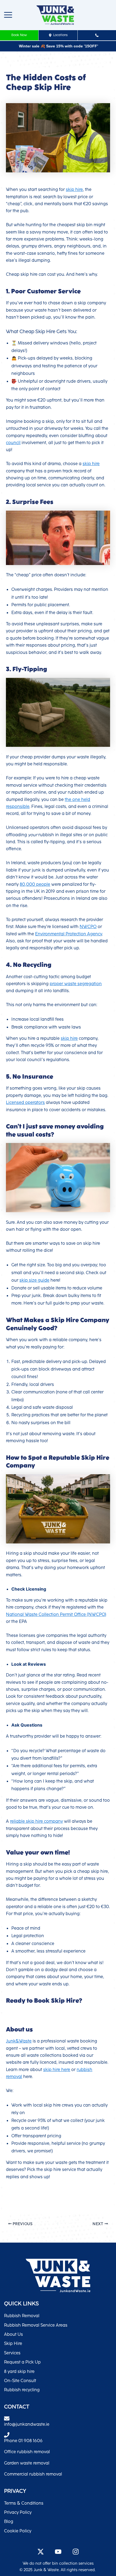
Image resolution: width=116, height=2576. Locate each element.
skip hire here (57, 2070)
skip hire (74, 190)
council (13, 443)
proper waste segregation (76, 984)
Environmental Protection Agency (69, 934)
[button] (8, 15)
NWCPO (88, 927)
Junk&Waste (19, 2041)
